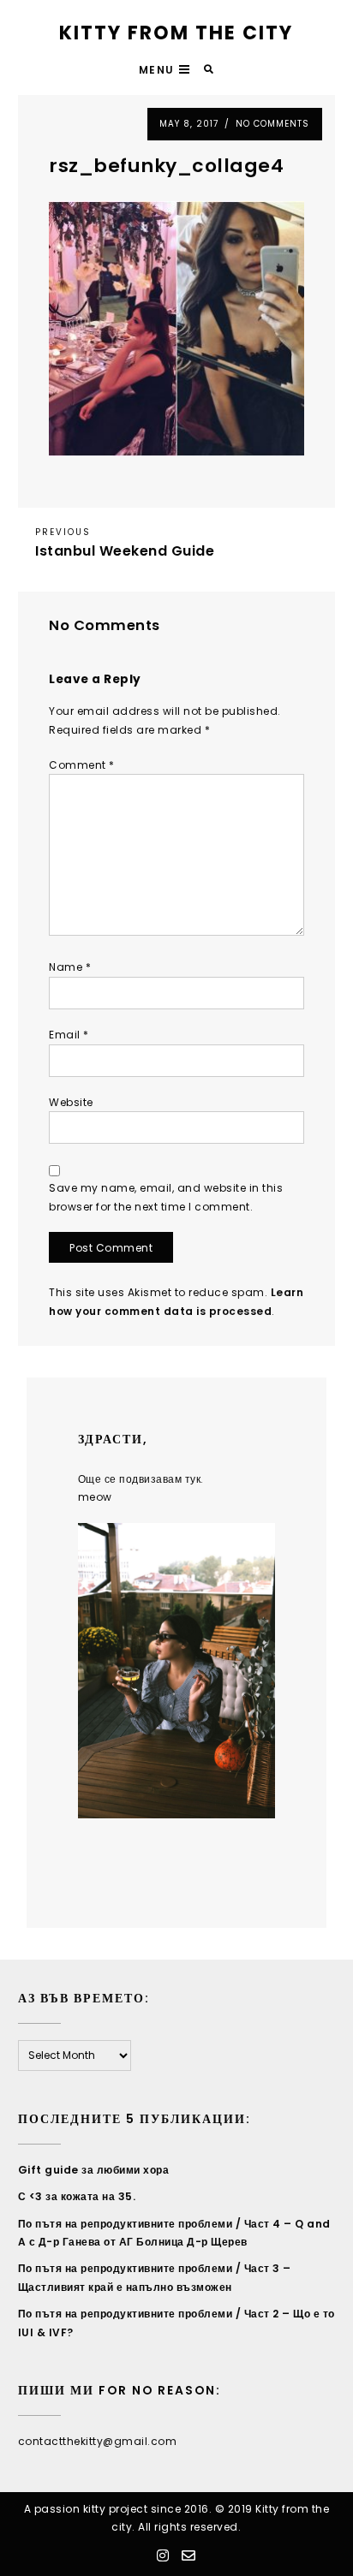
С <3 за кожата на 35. (77, 2196)
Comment (82, 765)
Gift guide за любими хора (94, 2170)
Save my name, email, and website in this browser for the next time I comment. (166, 1197)
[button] (167, 70)
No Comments (272, 124)
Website (71, 1102)
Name (70, 967)
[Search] (209, 70)
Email (69, 1035)
